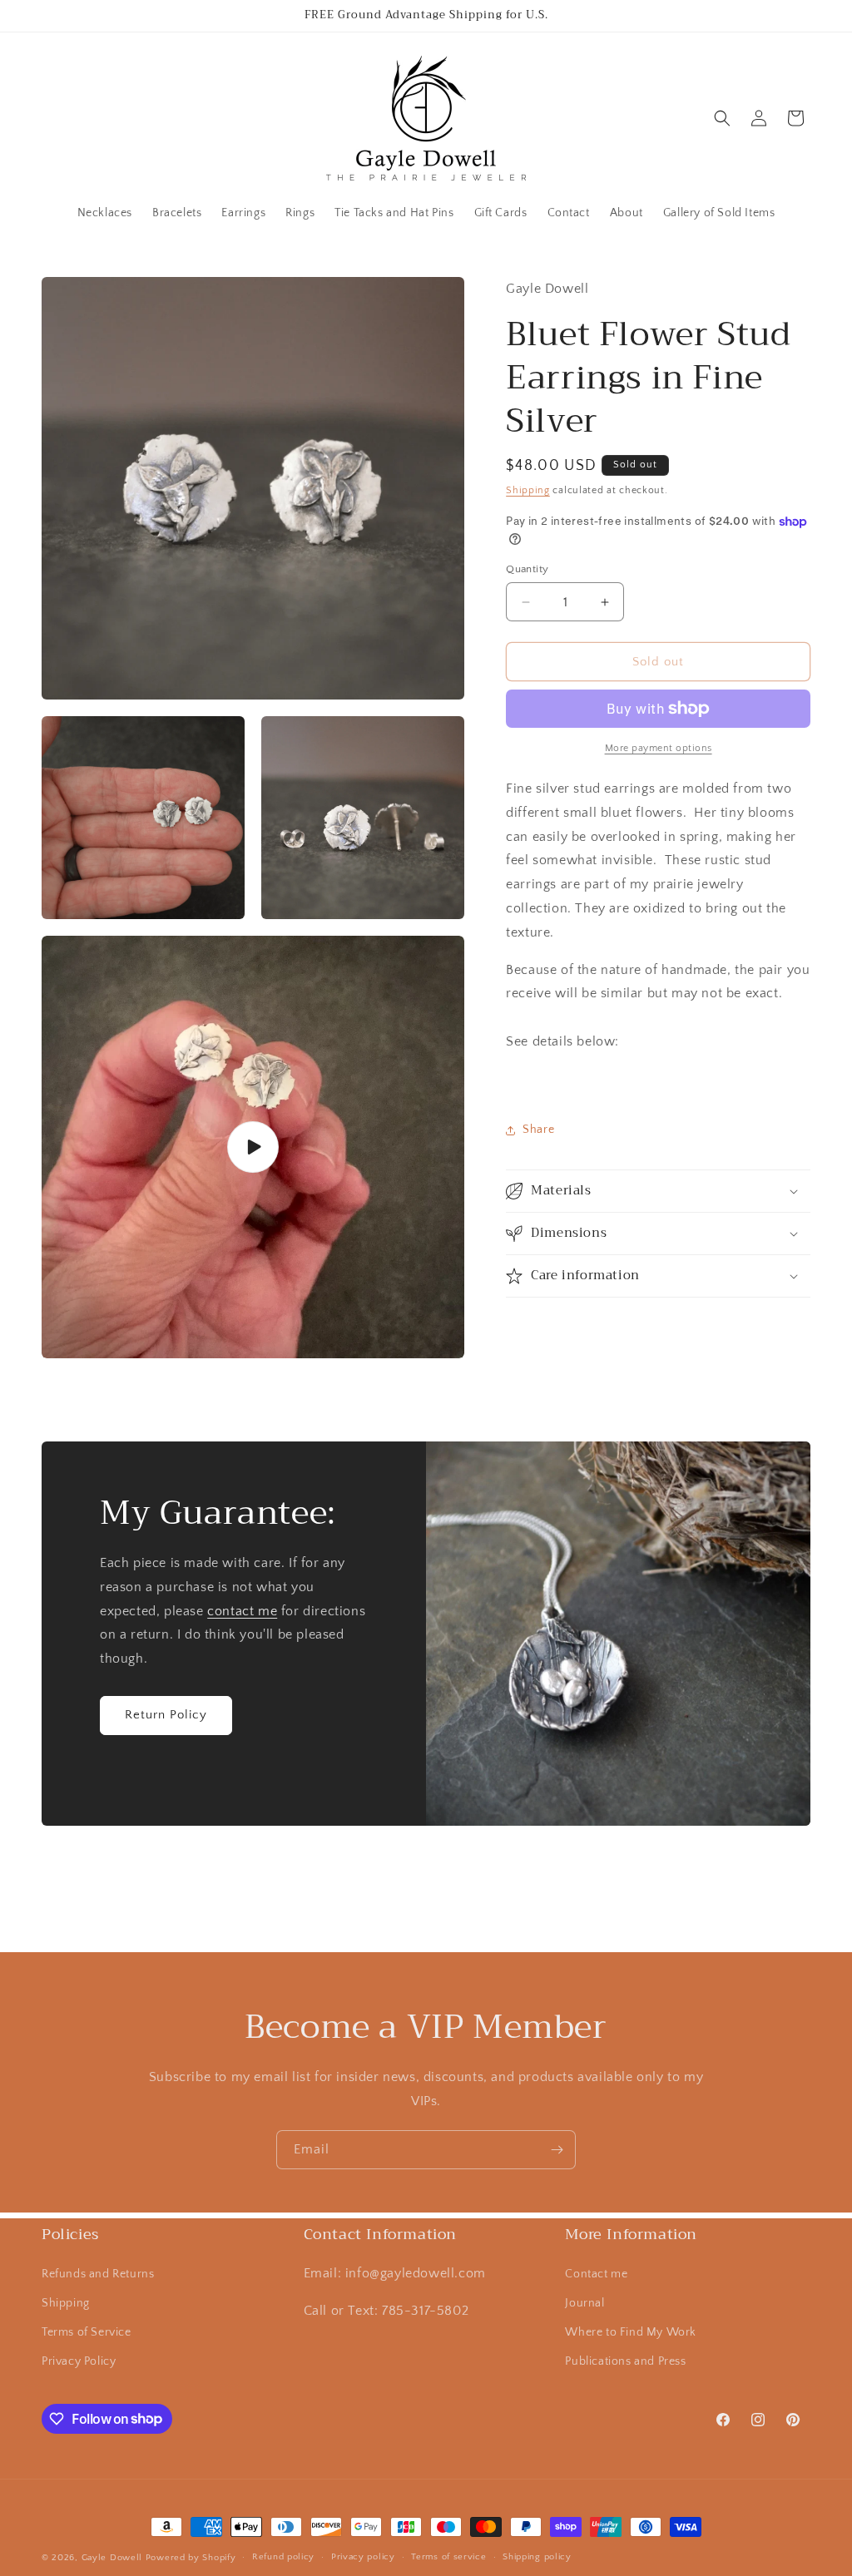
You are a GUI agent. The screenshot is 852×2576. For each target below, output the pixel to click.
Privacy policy (363, 2557)
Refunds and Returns (98, 2274)
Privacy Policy (79, 2361)
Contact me (596, 2274)
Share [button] (538, 1130)
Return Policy (166, 1716)
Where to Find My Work (631, 2332)
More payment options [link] (659, 748)
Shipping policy (537, 2557)
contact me (242, 1611)
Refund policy (283, 2557)
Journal (585, 2303)
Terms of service (448, 2557)
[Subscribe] (557, 2150)
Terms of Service (87, 2332)
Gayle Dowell (112, 2558)
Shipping (528, 490)
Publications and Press (625, 2361)
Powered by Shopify (191, 2558)
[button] (722, 118)
